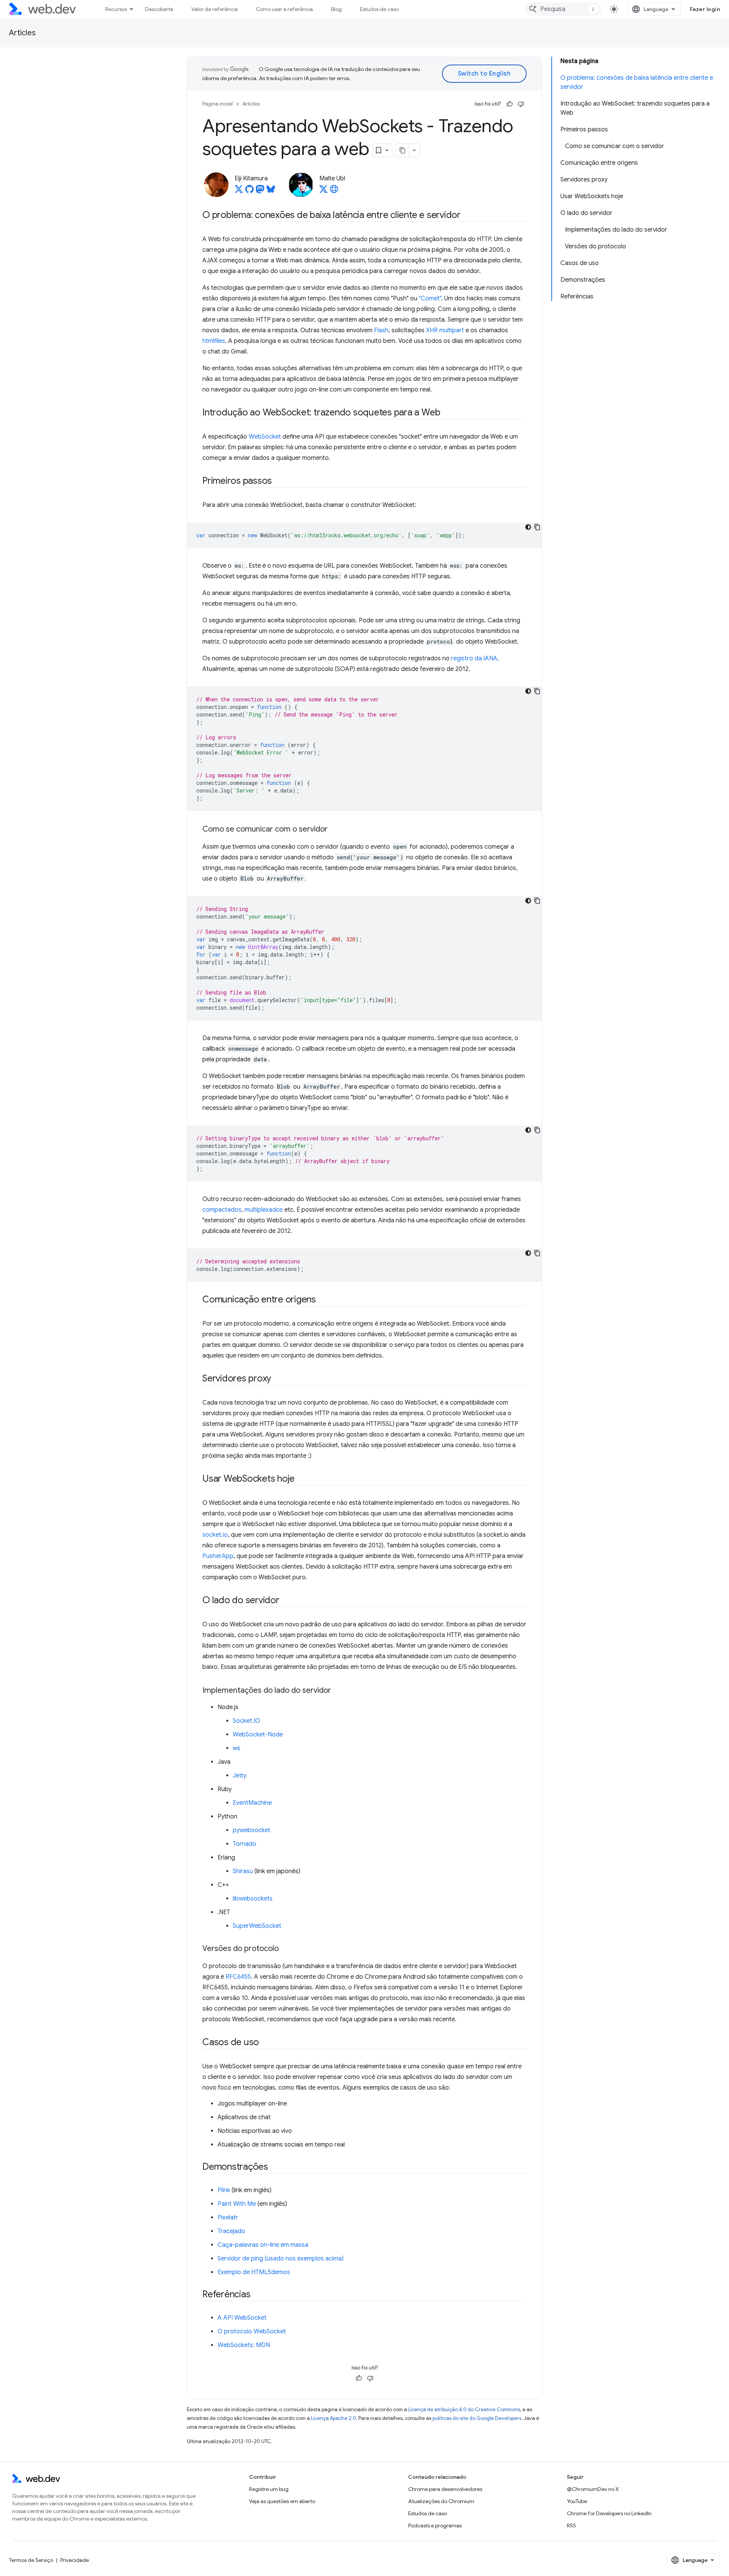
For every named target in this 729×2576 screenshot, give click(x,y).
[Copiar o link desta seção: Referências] (257, 2295)
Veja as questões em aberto (282, 2501)
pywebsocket (252, 1830)
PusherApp (218, 1556)
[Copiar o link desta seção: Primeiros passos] (279, 481)
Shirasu (243, 1871)
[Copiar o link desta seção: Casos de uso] (266, 2043)
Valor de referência (215, 9)
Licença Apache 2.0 (334, 2418)
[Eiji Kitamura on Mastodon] (260, 191)
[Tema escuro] (528, 527)
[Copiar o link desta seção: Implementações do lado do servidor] (338, 1691)
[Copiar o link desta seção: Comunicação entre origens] (323, 1300)
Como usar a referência (284, 9)
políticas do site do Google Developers (477, 2418)
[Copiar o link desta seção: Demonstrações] (275, 2167)
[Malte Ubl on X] (323, 191)
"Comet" (430, 298)
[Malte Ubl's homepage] (334, 191)
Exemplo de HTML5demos (254, 2272)
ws (237, 1748)
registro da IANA (474, 658)
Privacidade (75, 2560)
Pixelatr (228, 2218)
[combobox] (563, 9)
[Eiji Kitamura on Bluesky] (271, 191)
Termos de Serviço (31, 2560)
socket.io (215, 1535)
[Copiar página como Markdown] (402, 150)
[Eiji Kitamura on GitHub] (249, 191)
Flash (381, 330)
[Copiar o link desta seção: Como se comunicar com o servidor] (335, 830)
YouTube (577, 2501)
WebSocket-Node (258, 1735)
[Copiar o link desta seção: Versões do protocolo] (286, 1949)
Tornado (245, 1844)
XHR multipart (445, 330)
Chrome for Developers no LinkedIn (609, 2513)
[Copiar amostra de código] (537, 527)
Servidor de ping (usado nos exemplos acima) (281, 2259)
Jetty (240, 1776)
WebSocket (265, 437)
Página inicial (218, 104)
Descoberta (159, 9)
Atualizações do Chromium (441, 2501)
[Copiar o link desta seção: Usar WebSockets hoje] (301, 1479)
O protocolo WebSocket (252, 2331)
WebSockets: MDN (244, 2345)
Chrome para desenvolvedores (445, 2489)
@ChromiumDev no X (593, 2489)
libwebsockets (253, 1899)
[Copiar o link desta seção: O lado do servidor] (286, 1601)
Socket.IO (246, 1721)
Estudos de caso (379, 9)
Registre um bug (269, 2489)
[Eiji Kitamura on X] (239, 191)
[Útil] (510, 104)
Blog (336, 9)
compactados (222, 1210)
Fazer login (705, 9)
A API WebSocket (242, 2318)
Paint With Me (237, 2204)
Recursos (116, 9)
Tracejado (231, 2231)
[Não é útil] (521, 104)
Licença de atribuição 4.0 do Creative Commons (464, 2409)
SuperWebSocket (257, 1926)
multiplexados (264, 1210)
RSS (571, 2525)
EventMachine (252, 1803)
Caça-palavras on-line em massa (263, 2245)
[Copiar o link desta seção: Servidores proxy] (278, 1379)
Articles (22, 33)
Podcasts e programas (435, 2525)
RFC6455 (238, 1977)
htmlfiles (214, 341)
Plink (224, 2190)
